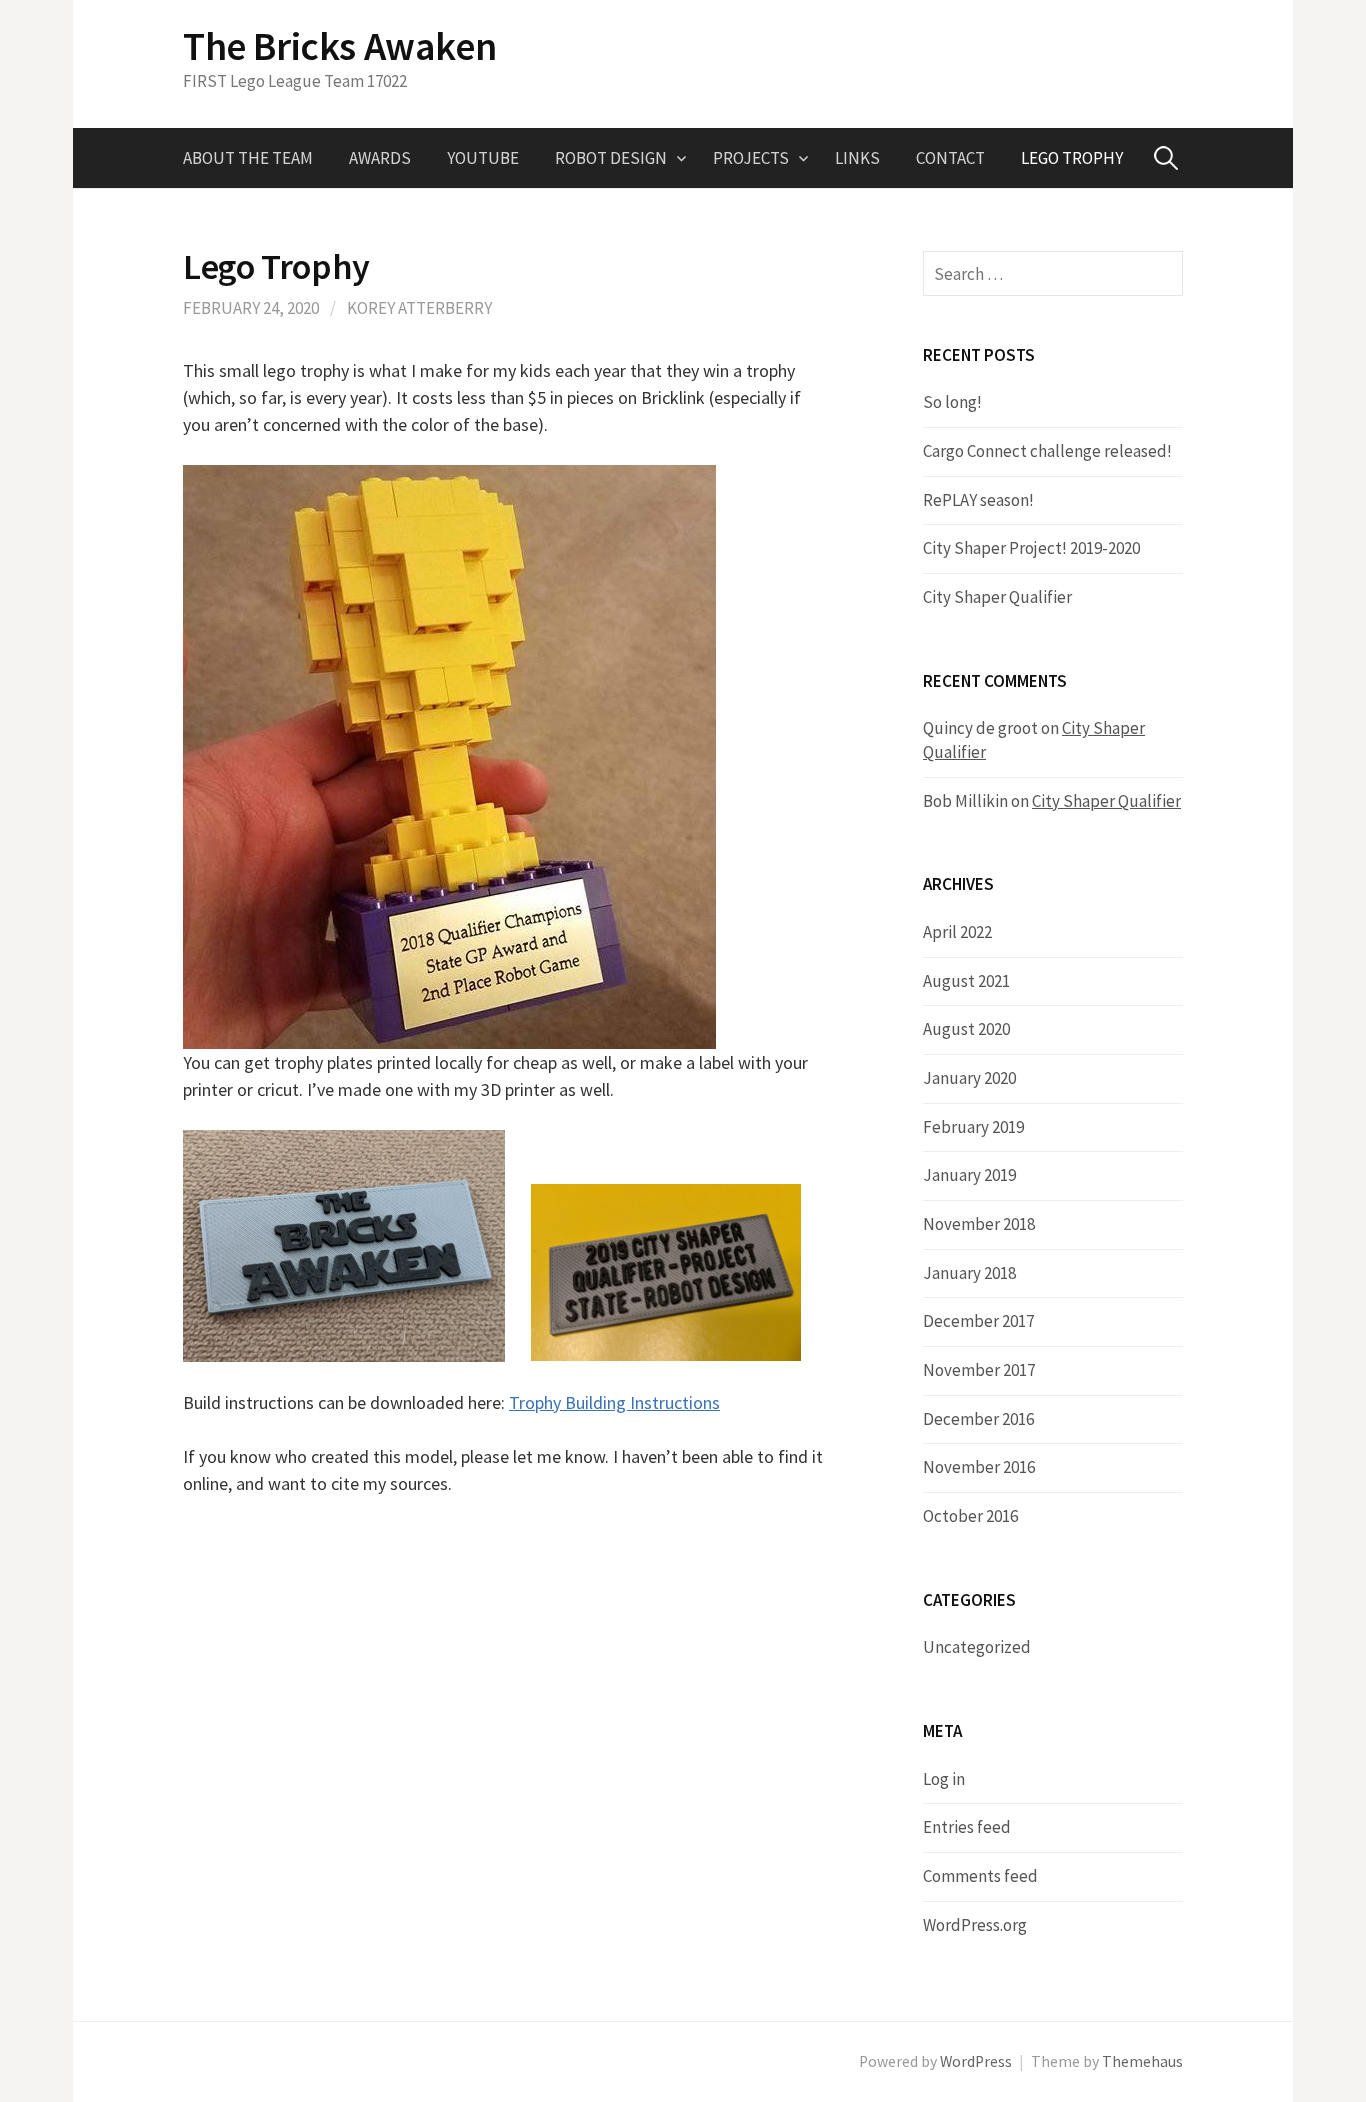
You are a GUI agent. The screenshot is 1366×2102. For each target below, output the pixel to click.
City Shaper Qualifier (997, 597)
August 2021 (966, 981)
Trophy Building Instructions (614, 1402)
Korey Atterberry (419, 308)
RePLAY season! (978, 500)
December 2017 (978, 1321)
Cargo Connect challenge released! (1047, 451)
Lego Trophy (1072, 158)
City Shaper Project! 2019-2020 (1031, 548)
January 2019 (969, 1175)
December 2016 (978, 1419)
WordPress (976, 2061)
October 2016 (970, 1516)
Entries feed (967, 1827)
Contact (950, 158)
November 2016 (979, 1467)
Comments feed (980, 1876)
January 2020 (969, 1078)
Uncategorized (977, 1647)
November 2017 (979, 1370)
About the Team (248, 158)
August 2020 (966, 1029)
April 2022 (957, 932)
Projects (751, 158)
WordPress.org (975, 1925)
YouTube (483, 158)
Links (857, 158)
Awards (380, 158)
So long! (952, 402)
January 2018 (969, 1273)
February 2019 (973, 1127)
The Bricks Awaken (339, 46)
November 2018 (979, 1224)
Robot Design (611, 158)
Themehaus (1142, 2061)
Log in (944, 1779)
